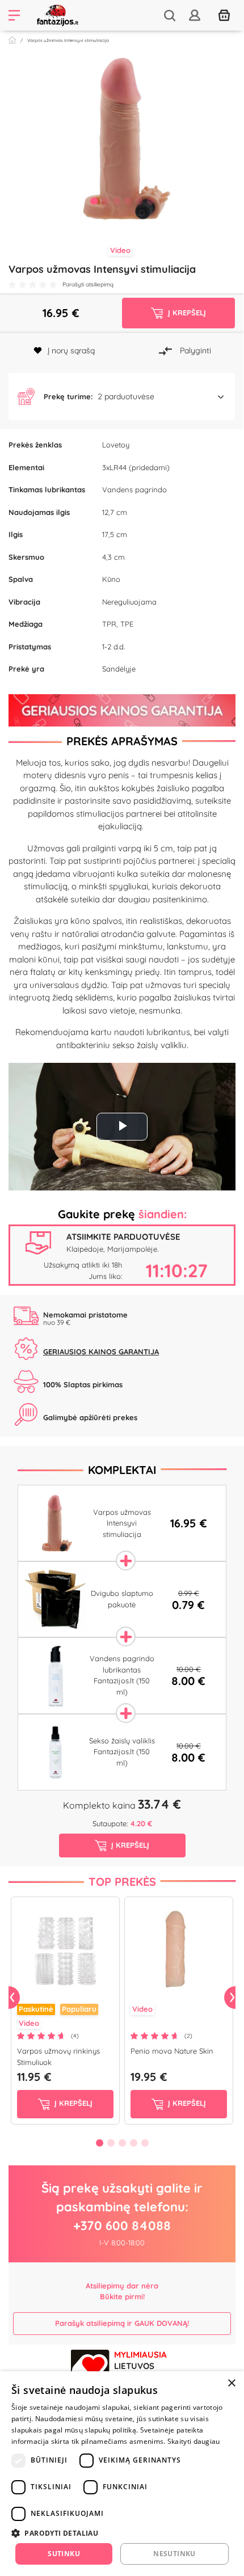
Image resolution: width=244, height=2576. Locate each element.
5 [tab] (139, 201)
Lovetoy (116, 445)
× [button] (231, 2383)
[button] (122, 397)
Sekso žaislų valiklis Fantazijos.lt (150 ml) (122, 1752)
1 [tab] (94, 201)
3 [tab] (116, 201)
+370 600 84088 (122, 2226)
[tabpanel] (122, 138)
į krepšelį (72, 2103)
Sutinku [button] (64, 2554)
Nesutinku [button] (174, 2554)
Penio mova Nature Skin (172, 2051)
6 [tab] (150, 201)
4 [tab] (128, 201)
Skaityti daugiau (194, 2441)
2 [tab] (105, 201)
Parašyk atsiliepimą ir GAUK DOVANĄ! (122, 2323)
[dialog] (122, 2474)
